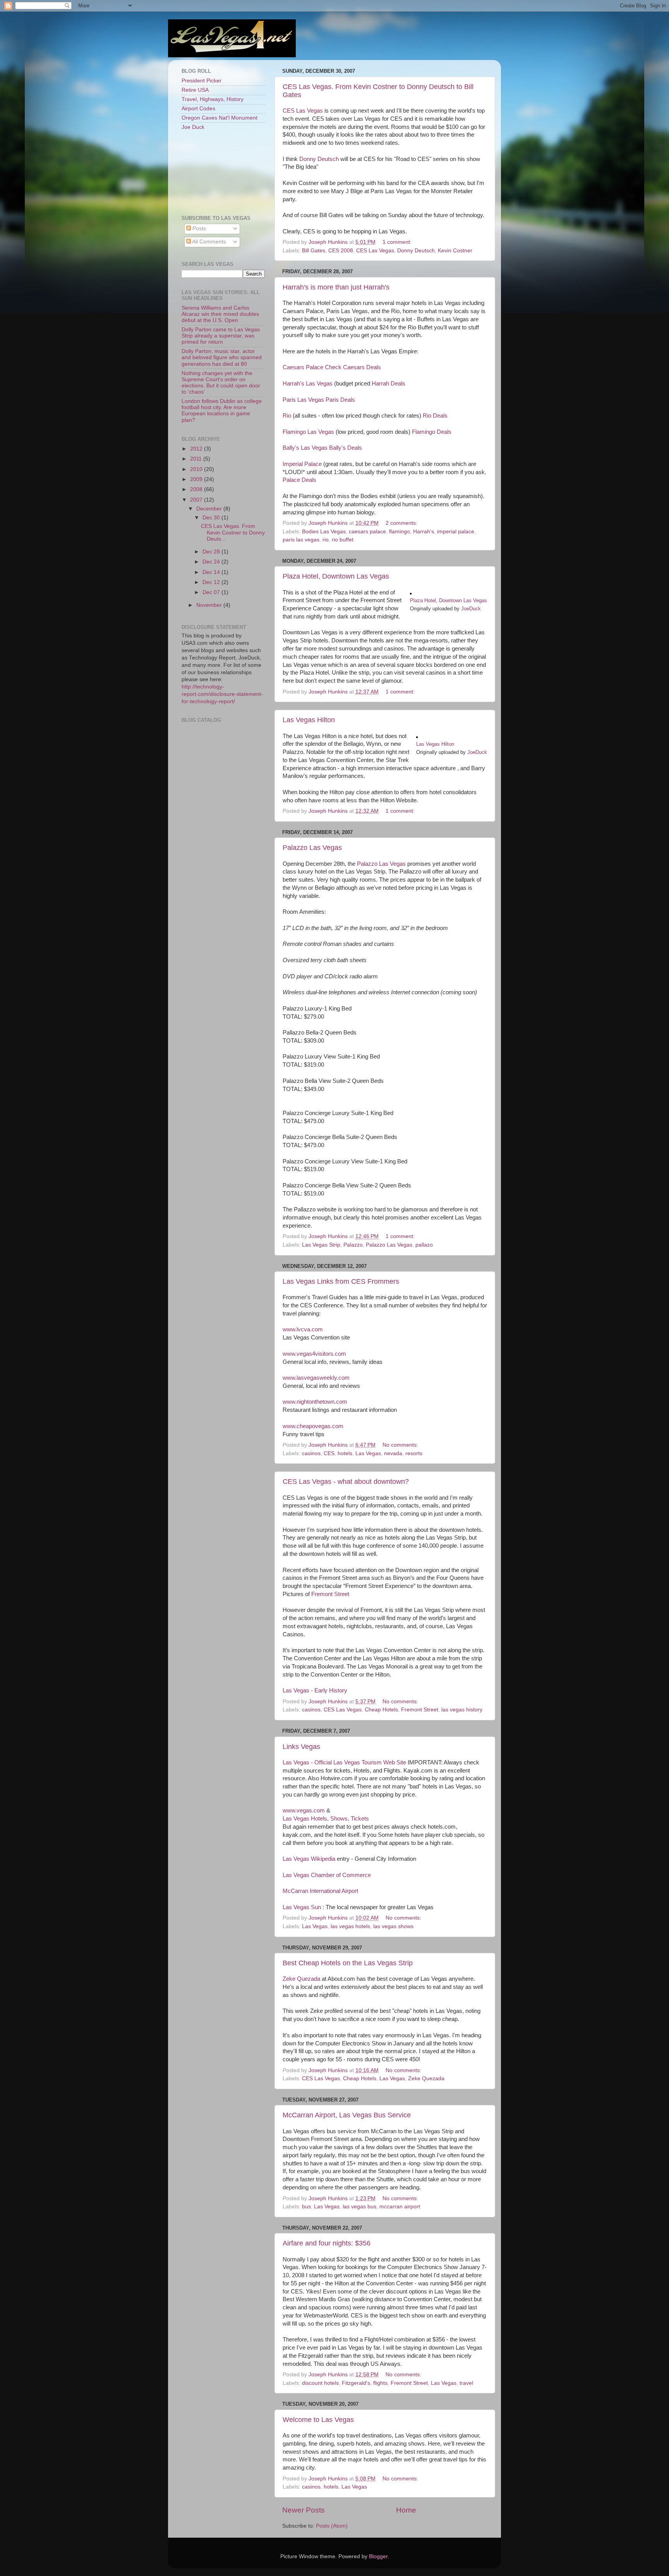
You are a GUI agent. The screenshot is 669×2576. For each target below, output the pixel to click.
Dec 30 (212, 518)
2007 (197, 500)
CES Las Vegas (304, 111)
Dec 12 (212, 582)
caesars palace (367, 532)
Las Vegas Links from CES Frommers (341, 1281)
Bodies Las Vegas (324, 532)
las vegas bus (359, 2207)
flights (380, 2383)
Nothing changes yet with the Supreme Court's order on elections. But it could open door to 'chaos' (221, 383)
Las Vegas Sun (302, 1907)
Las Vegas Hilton (309, 720)
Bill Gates (314, 251)
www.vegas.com (304, 1810)
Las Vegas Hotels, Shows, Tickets (326, 1819)
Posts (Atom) (332, 2526)
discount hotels (320, 2383)
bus (306, 2207)
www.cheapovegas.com (313, 1426)
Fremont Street (330, 1594)
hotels (345, 1453)
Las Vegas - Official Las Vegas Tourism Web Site (344, 1762)
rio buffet (343, 540)
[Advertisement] (216, 172)
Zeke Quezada (301, 1979)
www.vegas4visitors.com (314, 1354)
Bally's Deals (346, 448)
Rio (287, 416)
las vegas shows (393, 1926)
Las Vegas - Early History (315, 1690)
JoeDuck (471, 609)
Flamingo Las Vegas (308, 432)
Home (406, 2510)
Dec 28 (212, 552)
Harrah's (424, 532)
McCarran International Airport (320, 1891)
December (210, 509)
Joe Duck (193, 127)
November (210, 605)
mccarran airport (400, 2207)
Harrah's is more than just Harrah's (336, 287)
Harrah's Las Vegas (308, 384)
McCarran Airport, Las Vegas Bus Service (347, 2115)
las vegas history (462, 1710)
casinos (311, 1453)
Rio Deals (435, 416)
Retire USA (195, 90)
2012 (197, 449)
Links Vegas (301, 1747)
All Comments (208, 242)
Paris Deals (340, 400)
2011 (197, 459)
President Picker (202, 81)
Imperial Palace (302, 464)
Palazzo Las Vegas (312, 848)
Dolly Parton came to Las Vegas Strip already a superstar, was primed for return (221, 336)
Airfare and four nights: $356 (327, 2243)
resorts (414, 1453)
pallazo (424, 1245)
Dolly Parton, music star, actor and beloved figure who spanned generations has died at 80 (222, 357)
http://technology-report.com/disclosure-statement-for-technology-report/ (222, 694)
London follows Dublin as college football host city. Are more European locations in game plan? (222, 411)
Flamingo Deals (432, 432)
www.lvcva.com (303, 1329)
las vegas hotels (350, 1926)
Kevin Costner (455, 251)
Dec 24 (212, 562)
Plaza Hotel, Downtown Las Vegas (336, 576)
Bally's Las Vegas (305, 448)
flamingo (400, 532)
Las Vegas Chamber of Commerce (327, 1875)
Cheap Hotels (381, 1710)
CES (329, 1453)
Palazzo (353, 1245)
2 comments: (402, 523)
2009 (197, 479)
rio (326, 540)
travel (466, 2383)
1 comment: (398, 242)
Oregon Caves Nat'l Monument (220, 118)
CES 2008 (341, 251)
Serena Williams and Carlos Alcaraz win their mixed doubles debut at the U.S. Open (220, 314)
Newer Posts (304, 2510)
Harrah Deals (389, 384)
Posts (198, 229)
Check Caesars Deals (353, 367)
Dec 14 (212, 572)
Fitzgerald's (356, 2383)
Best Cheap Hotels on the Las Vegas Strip (348, 1963)
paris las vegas (301, 540)
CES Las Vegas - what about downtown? (346, 1482)
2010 (197, 469)
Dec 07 (212, 592)
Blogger (378, 2556)
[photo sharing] (411, 593)
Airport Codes (198, 109)
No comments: (401, 1445)
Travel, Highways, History (213, 99)
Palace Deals (299, 480)
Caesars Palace (303, 367)
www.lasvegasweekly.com (316, 1378)
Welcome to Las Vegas (318, 2420)
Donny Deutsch (320, 159)
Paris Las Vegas (303, 400)
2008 (197, 489)
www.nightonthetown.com (315, 1402)
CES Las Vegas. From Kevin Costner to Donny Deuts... (233, 532)
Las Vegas (368, 1453)
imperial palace (456, 532)
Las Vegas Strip (321, 1245)
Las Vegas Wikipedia (309, 1859)
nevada (393, 1453)
